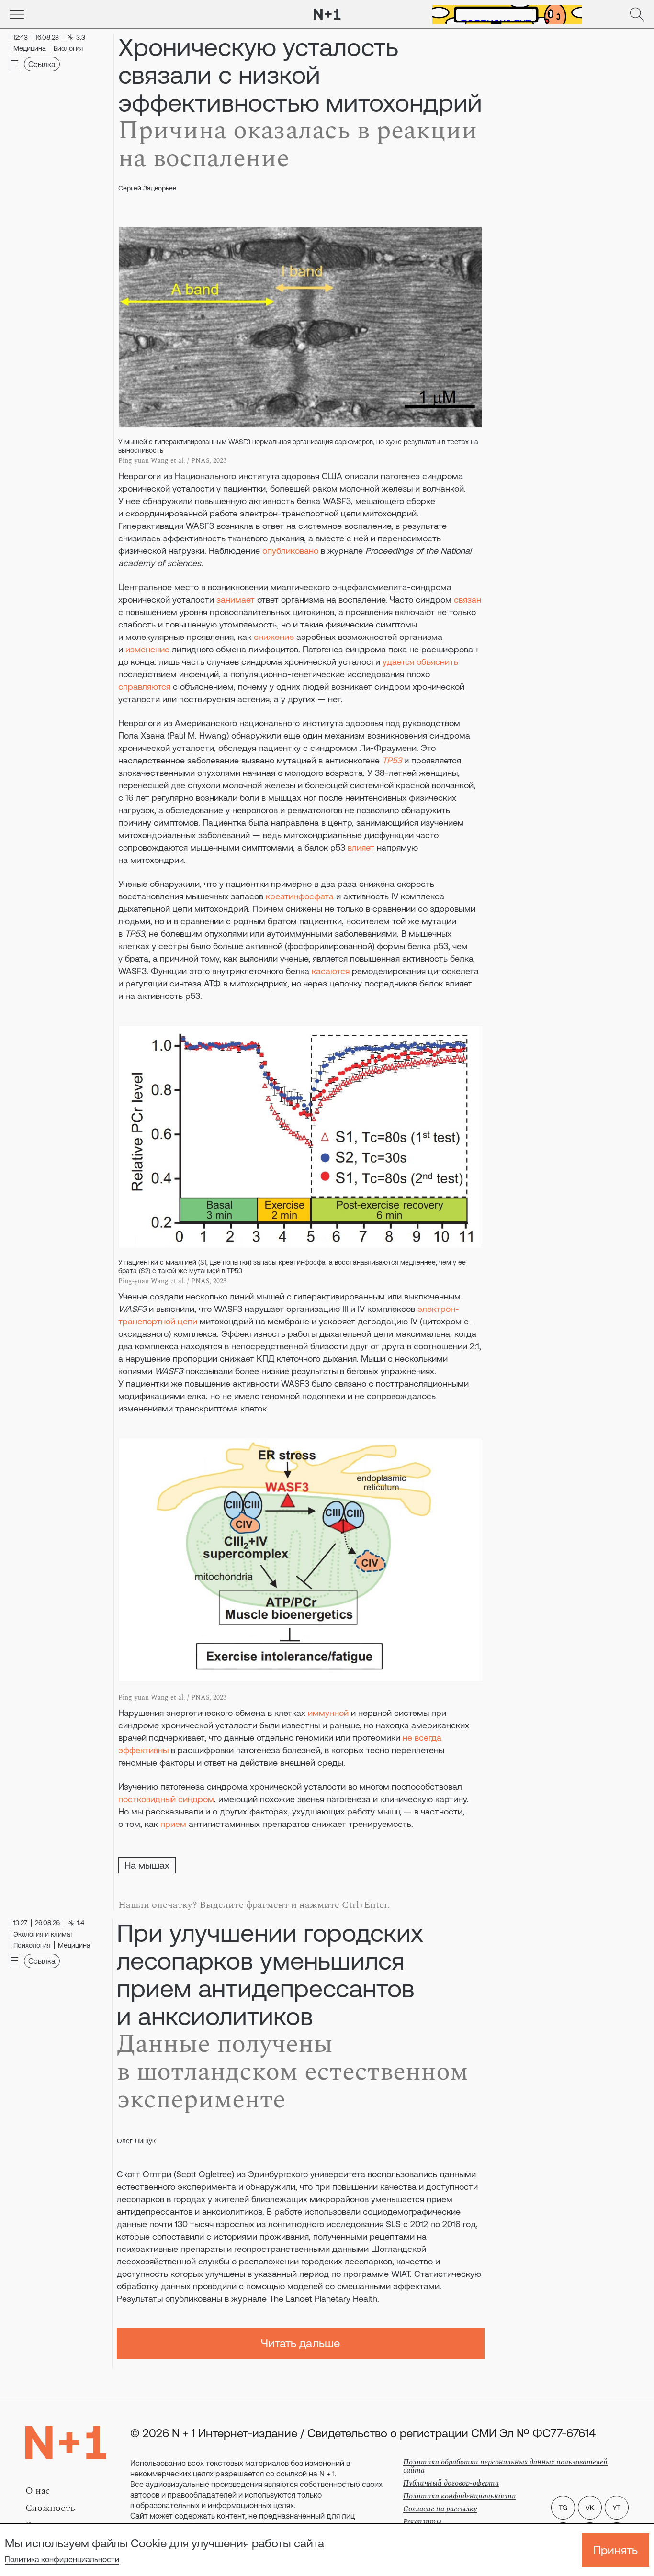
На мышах (147, 1865)
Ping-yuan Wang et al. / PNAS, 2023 (172, 461)
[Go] (17, 14)
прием (173, 1824)
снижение (274, 637)
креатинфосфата (300, 896)
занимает (236, 599)
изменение (147, 649)
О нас (38, 2491)
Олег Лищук (136, 2141)
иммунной (328, 1713)
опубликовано (290, 551)
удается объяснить (420, 662)
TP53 (392, 760)
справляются (144, 687)
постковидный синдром (166, 1799)
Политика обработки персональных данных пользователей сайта (505, 2466)
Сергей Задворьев (147, 188)
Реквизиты (422, 2522)
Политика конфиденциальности (62, 2559)
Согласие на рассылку (440, 2509)
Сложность (50, 2508)
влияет (361, 847)
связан (468, 599)
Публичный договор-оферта (451, 2483)
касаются (331, 971)
